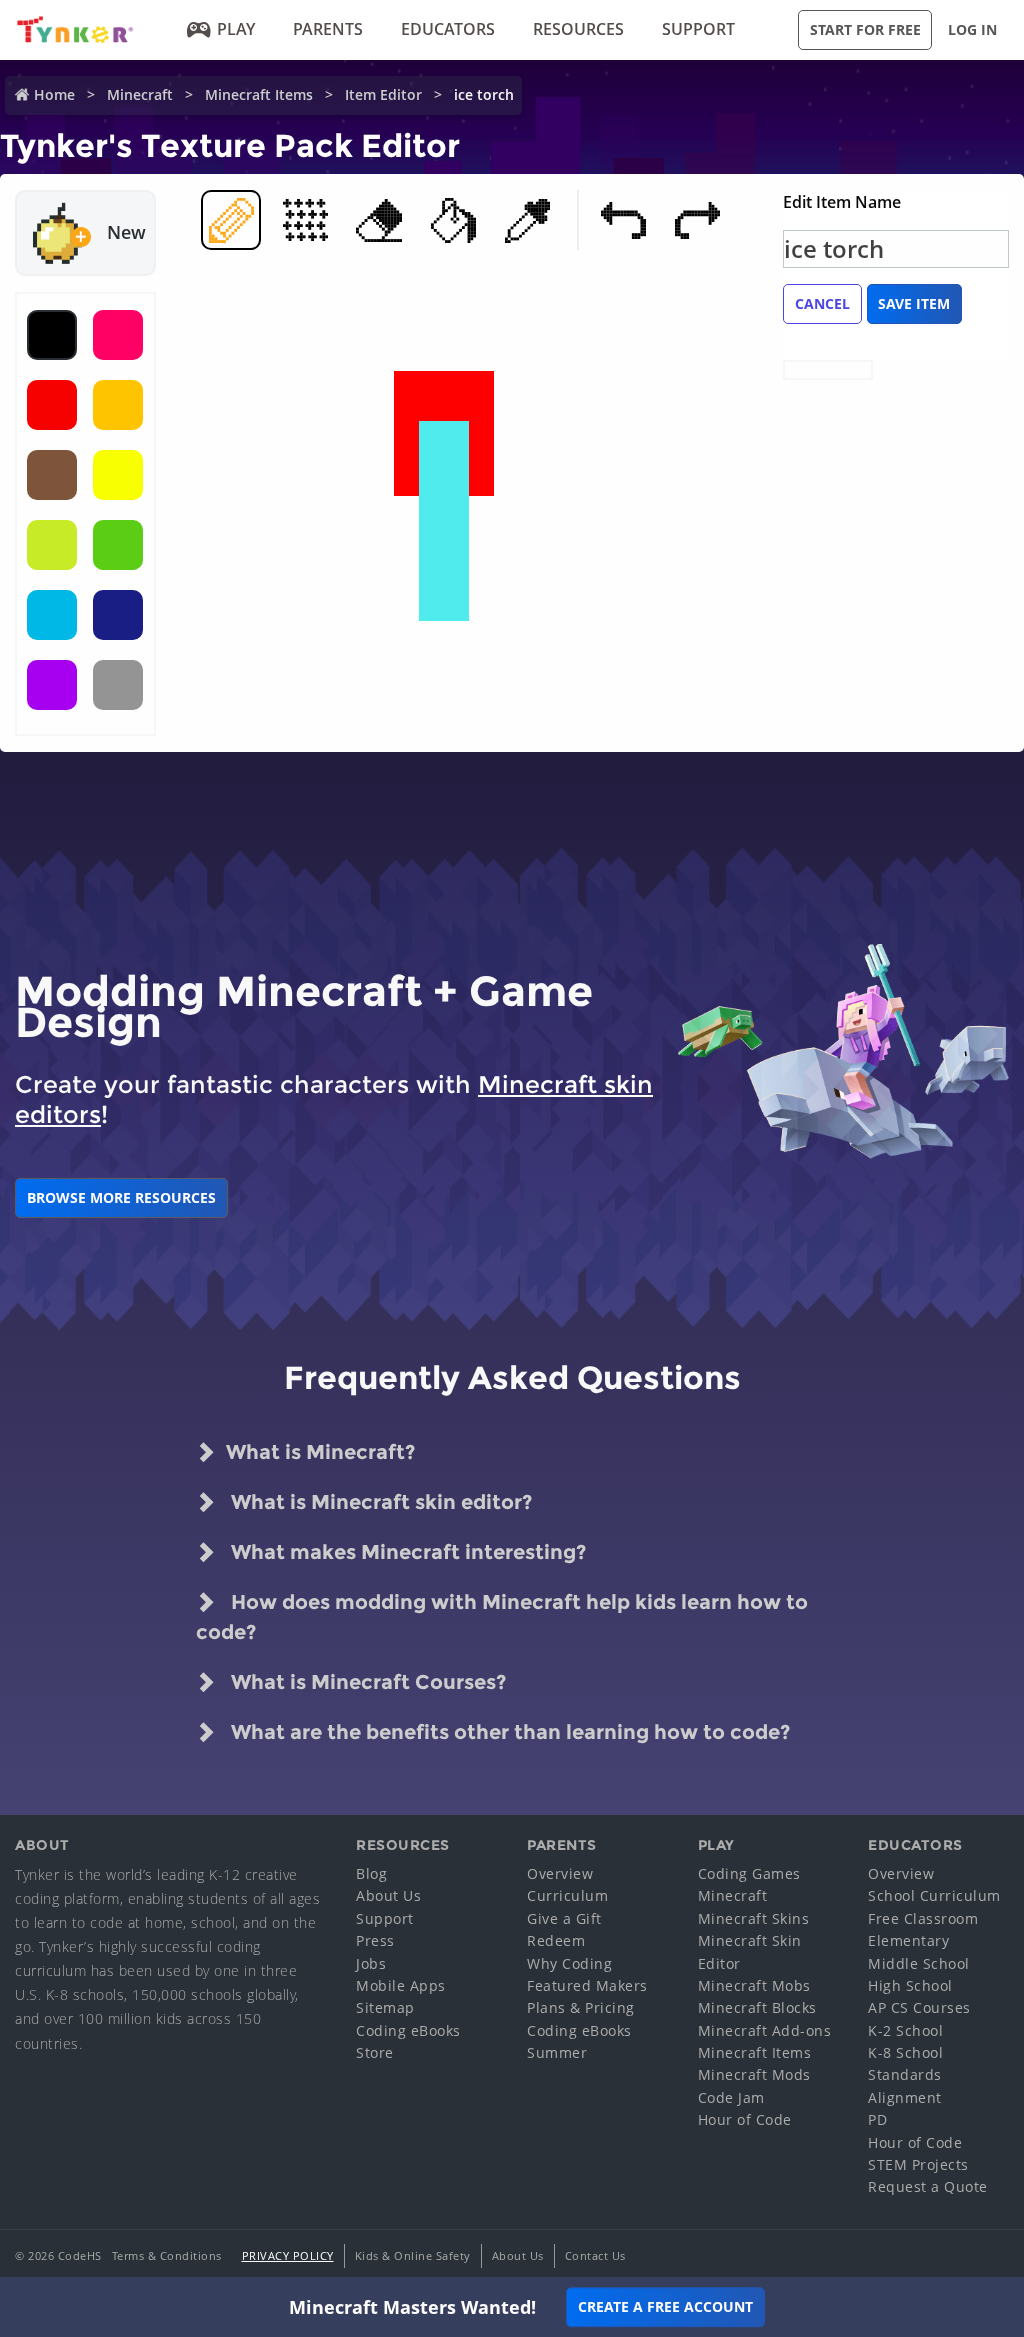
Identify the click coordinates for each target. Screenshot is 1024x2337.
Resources (578, 29)
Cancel (822, 303)
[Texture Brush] (305, 220)
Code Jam (731, 2097)
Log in (972, 29)
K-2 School (905, 2030)
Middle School (919, 1963)
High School (910, 1985)
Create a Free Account (665, 2306)
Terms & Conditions (167, 2255)
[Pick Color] (527, 220)
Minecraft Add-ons (765, 2030)
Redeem (556, 1940)
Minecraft (140, 94)
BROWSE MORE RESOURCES (121, 1197)
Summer (557, 2052)
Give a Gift (564, 1918)
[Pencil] (231, 220)
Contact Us (595, 2255)
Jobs (371, 1963)
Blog (371, 1873)
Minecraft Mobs (754, 1985)
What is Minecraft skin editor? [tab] (379, 1502)
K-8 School (905, 2052)
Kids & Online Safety (413, 2255)
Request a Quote (928, 2186)
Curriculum (567, 1895)
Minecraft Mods (754, 2074)
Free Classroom (923, 1918)
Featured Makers (587, 1985)
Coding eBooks (408, 2030)
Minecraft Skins (754, 1918)
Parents (328, 29)
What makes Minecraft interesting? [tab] (406, 1552)
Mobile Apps (401, 1985)
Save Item (914, 303)
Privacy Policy (288, 2255)
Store (375, 2052)
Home (54, 94)
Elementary (908, 1940)
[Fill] (453, 220)
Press (375, 1940)
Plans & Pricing (581, 2007)
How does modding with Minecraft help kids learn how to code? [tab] (502, 1617)
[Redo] (697, 220)
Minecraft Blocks (757, 2007)
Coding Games (749, 1873)
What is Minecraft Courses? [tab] (366, 1682)
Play (236, 29)
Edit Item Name (842, 202)
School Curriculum (934, 1895)
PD (877, 2119)
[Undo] (623, 220)
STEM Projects (918, 2164)
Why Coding (569, 1963)
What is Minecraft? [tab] (320, 1452)
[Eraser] (379, 220)
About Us (388, 1895)
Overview (560, 1873)
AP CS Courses (919, 2007)
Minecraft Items (259, 94)
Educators (448, 29)
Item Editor (383, 94)
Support (698, 29)
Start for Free (865, 29)
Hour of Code (745, 2119)
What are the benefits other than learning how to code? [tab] (508, 1732)
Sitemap (385, 2007)
